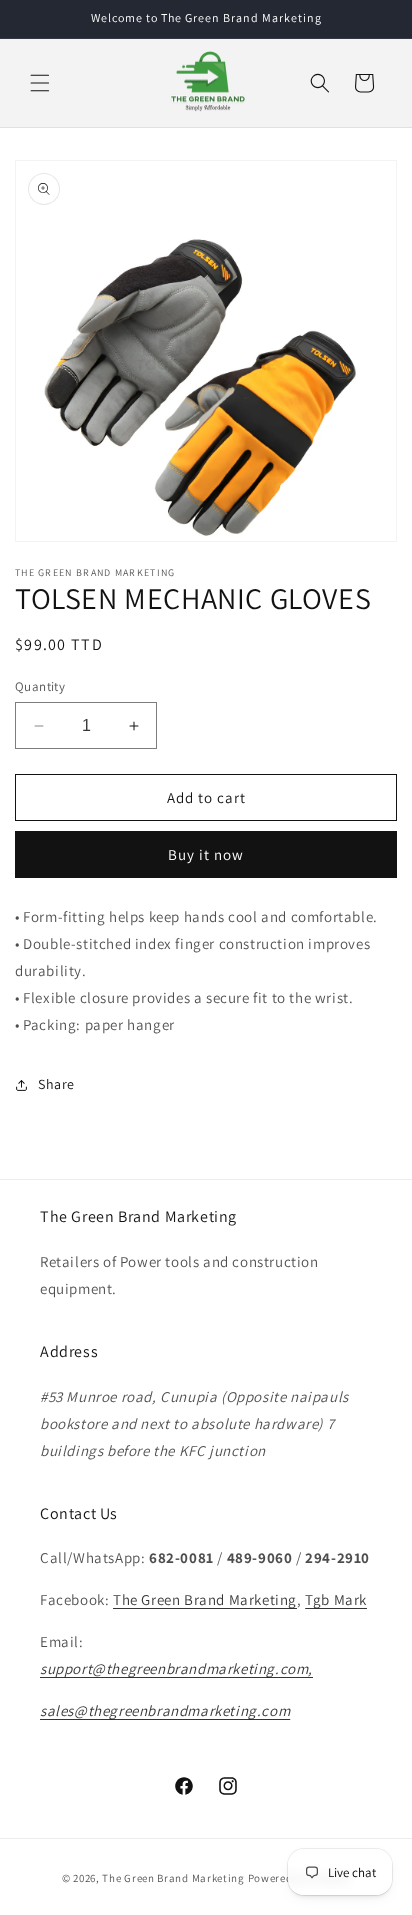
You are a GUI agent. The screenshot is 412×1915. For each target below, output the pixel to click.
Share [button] (56, 1084)
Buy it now (206, 854)
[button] (40, 83)
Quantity (40, 686)
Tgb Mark (336, 1599)
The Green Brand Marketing (205, 1599)
